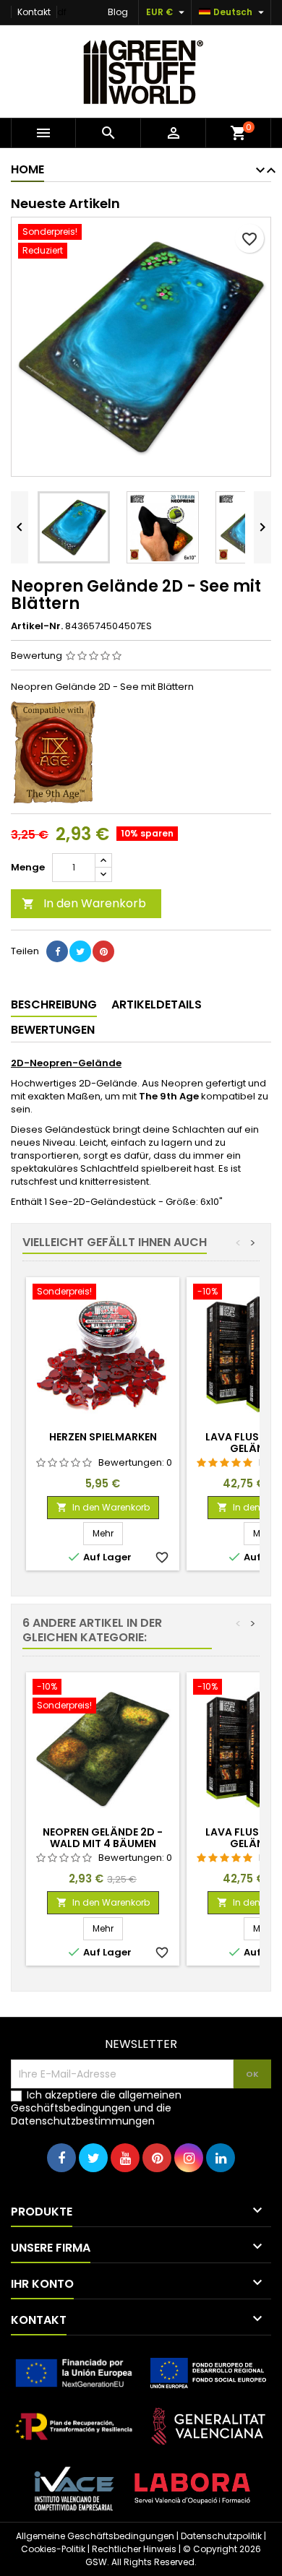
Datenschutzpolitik (221, 2536)
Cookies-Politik (53, 2549)
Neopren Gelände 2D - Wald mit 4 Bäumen (103, 1838)
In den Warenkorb (84, 903)
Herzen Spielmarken (103, 1437)
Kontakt (34, 12)
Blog (118, 12)
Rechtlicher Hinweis (134, 2549)
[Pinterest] (103, 951)
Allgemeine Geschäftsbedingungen (95, 2536)
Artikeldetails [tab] (157, 1004)
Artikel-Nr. (37, 626)
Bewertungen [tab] (53, 1030)
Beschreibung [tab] (54, 1004)
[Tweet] (80, 951)
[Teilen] (57, 951)
